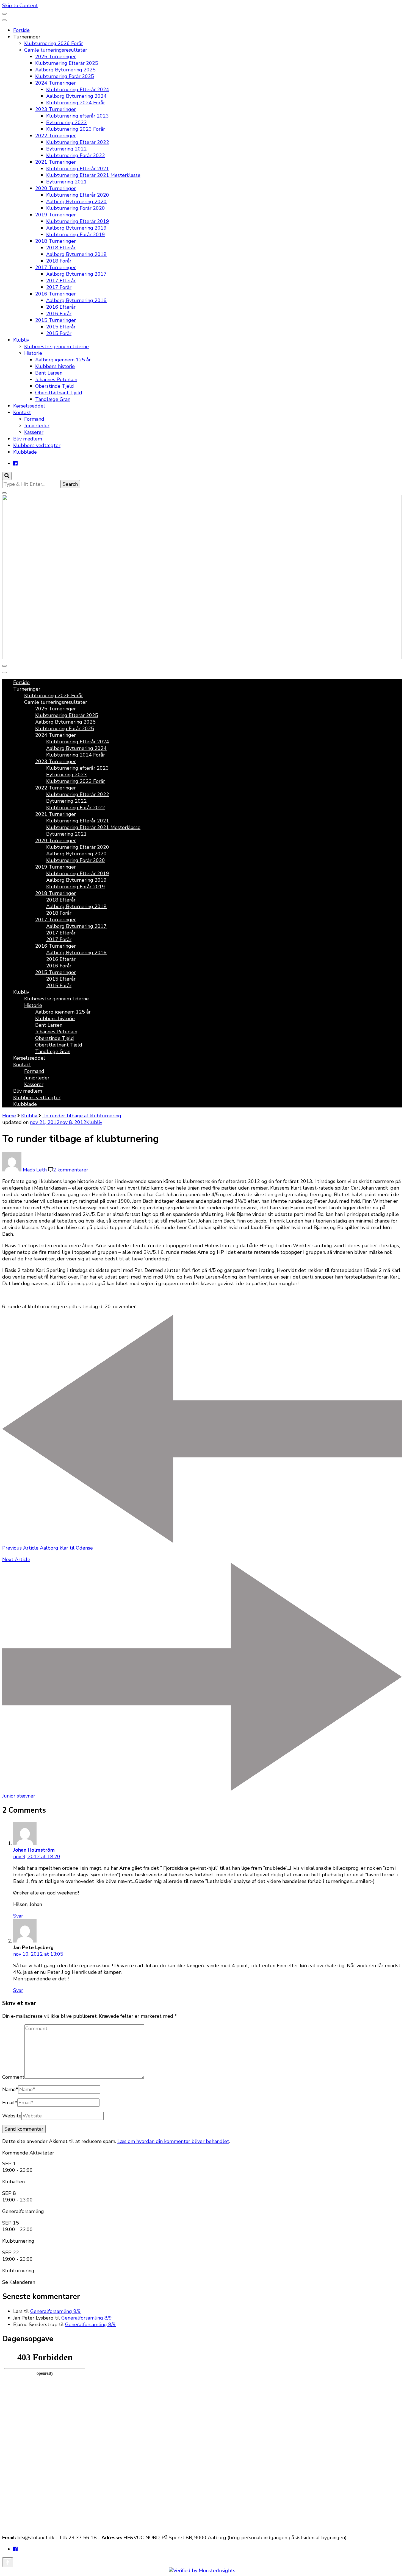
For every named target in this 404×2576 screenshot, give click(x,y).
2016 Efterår (61, 307)
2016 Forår (59, 314)
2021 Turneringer (56, 162)
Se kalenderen (19, 2282)
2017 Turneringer (56, 267)
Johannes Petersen (56, 379)
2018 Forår (59, 261)
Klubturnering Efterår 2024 (78, 90)
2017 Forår (59, 287)
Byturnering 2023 (67, 122)
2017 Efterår (61, 281)
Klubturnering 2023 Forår (76, 129)
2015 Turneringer (56, 320)
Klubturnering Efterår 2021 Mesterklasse (93, 175)
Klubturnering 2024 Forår (76, 103)
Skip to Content (20, 5)
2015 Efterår (61, 327)
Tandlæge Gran (53, 399)
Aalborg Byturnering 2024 (76, 96)
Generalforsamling (23, 2211)
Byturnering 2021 (67, 182)
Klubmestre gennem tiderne (56, 347)
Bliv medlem (28, 439)
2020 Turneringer (56, 188)
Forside (21, 30)
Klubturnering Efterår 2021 (78, 169)
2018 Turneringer (56, 241)
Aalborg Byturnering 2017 (76, 274)
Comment (13, 2077)
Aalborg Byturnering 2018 (76, 254)
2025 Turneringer (56, 57)
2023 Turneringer (56, 109)
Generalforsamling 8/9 (56, 2311)
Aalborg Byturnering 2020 (76, 202)
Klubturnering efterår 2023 (78, 116)
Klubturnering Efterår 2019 (78, 221)
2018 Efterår (61, 248)
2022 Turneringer (56, 136)
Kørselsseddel (29, 406)
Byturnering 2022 (67, 149)
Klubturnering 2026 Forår (54, 43)
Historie (33, 353)
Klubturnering (18, 2241)
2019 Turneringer (56, 215)
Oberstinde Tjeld (55, 386)
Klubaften (13, 2182)
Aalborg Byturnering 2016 (76, 300)
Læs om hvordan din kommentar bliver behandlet (173, 2141)
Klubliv (21, 340)
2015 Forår (59, 333)
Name (10, 2089)
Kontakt (22, 412)
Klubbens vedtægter (37, 445)
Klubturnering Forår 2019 (76, 235)
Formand (34, 419)
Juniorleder (37, 426)
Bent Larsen (49, 373)
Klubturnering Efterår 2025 (67, 63)
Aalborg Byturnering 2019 (76, 228)
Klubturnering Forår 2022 (76, 155)
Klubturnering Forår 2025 (65, 76)
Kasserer (34, 432)
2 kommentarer (71, 1170)
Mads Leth (35, 1170)
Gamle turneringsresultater (56, 50)
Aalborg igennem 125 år (63, 360)
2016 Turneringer (56, 294)
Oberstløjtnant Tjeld (59, 393)
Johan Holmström (34, 1850)
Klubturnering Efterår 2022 (78, 142)
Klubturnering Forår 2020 (76, 208)
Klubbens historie (55, 366)
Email (10, 2103)
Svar (18, 1916)
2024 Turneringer (56, 83)
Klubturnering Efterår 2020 (78, 195)
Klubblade (25, 452)
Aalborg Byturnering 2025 (65, 70)
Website (12, 2116)
